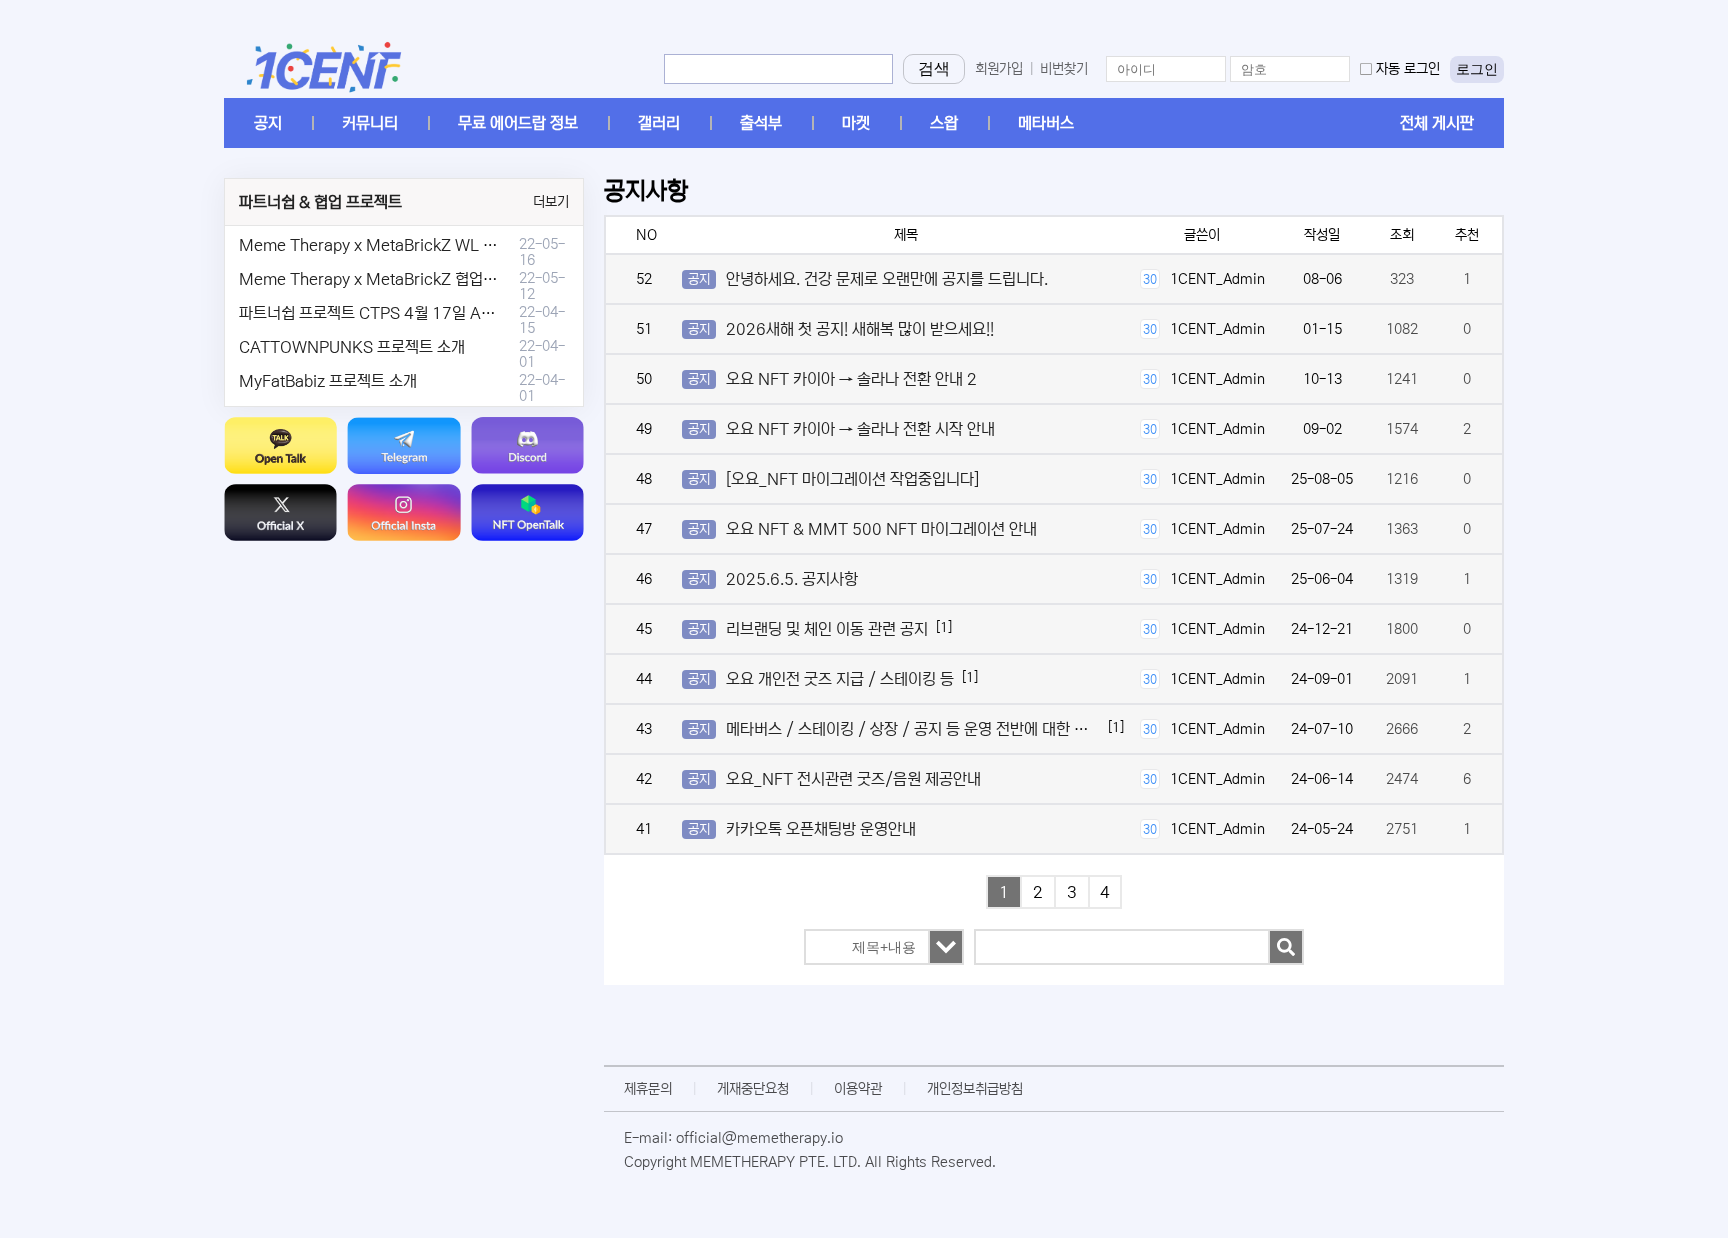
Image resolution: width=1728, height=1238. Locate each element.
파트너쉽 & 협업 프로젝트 (320, 202)
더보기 (551, 202)
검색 (934, 68)
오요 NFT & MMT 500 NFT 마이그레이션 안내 (881, 529)
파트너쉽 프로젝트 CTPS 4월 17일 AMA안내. (389, 313)
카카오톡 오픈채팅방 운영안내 (821, 829)
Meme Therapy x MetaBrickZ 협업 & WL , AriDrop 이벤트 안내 (455, 279)
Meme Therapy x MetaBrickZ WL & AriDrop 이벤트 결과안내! (451, 245)
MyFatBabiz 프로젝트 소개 (328, 381)
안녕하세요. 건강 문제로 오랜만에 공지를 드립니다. (887, 279)
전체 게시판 (1437, 123)
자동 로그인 (1408, 69)
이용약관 (858, 1089)
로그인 (1477, 69)
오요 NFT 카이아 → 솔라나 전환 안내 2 (851, 379)
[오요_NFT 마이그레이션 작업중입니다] (852, 479)
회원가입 (999, 69)
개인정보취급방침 (975, 1089)
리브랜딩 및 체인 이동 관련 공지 (827, 629)
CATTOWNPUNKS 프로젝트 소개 (352, 347)
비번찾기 (1064, 69)
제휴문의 (648, 1089)
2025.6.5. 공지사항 (792, 579)
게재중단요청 (753, 1089)
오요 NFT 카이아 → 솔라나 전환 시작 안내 (860, 429)
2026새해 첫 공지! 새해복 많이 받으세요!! (860, 329)
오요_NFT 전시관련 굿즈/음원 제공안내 (853, 779)
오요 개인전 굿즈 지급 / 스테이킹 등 (840, 679)
